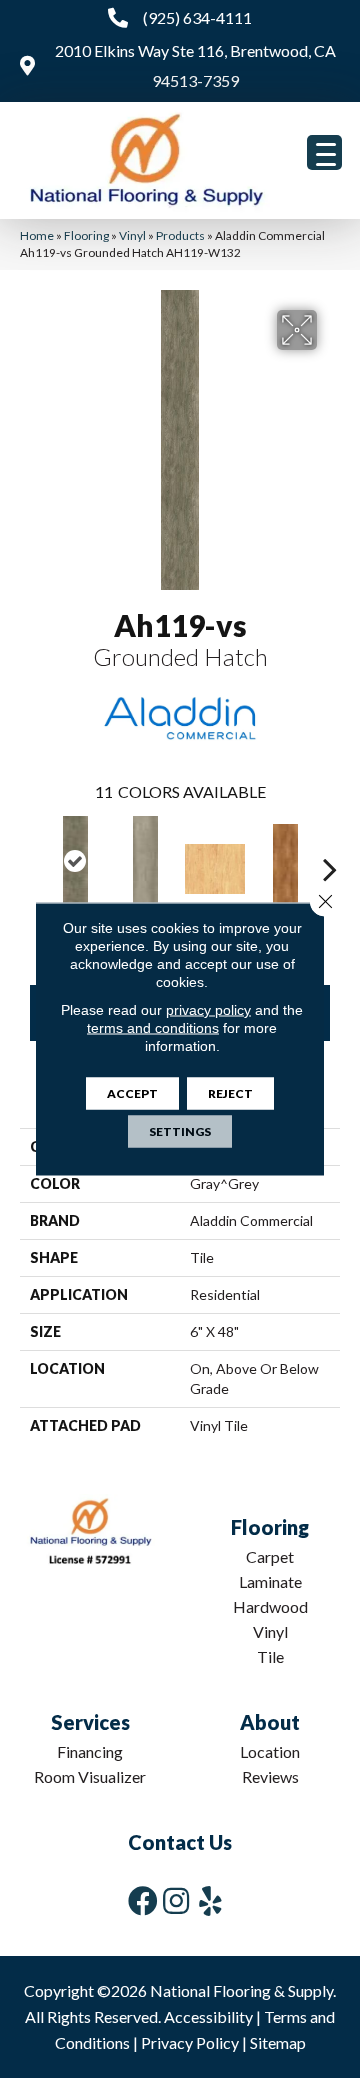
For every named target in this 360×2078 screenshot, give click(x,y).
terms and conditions (153, 1028)
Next (330, 859)
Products (180, 235)
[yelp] (210, 1900)
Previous (30, 859)
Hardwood (270, 1606)
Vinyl (132, 235)
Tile (270, 1656)
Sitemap (278, 2042)
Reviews (270, 1776)
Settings (180, 1131)
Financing (90, 1751)
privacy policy (208, 1010)
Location (270, 1751)
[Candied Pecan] (285, 869)
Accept (132, 1093)
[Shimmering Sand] (145, 861)
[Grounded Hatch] (75, 861)
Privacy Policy (190, 2042)
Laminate (270, 1581)
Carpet (270, 1556)
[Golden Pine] (215, 869)
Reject (230, 1093)
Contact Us (180, 1842)
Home (37, 235)
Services (90, 1722)
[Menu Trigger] (324, 152)
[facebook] (143, 1900)
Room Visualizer (90, 1776)
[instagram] (176, 1900)
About (270, 1722)
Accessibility (208, 2016)
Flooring (86, 235)
